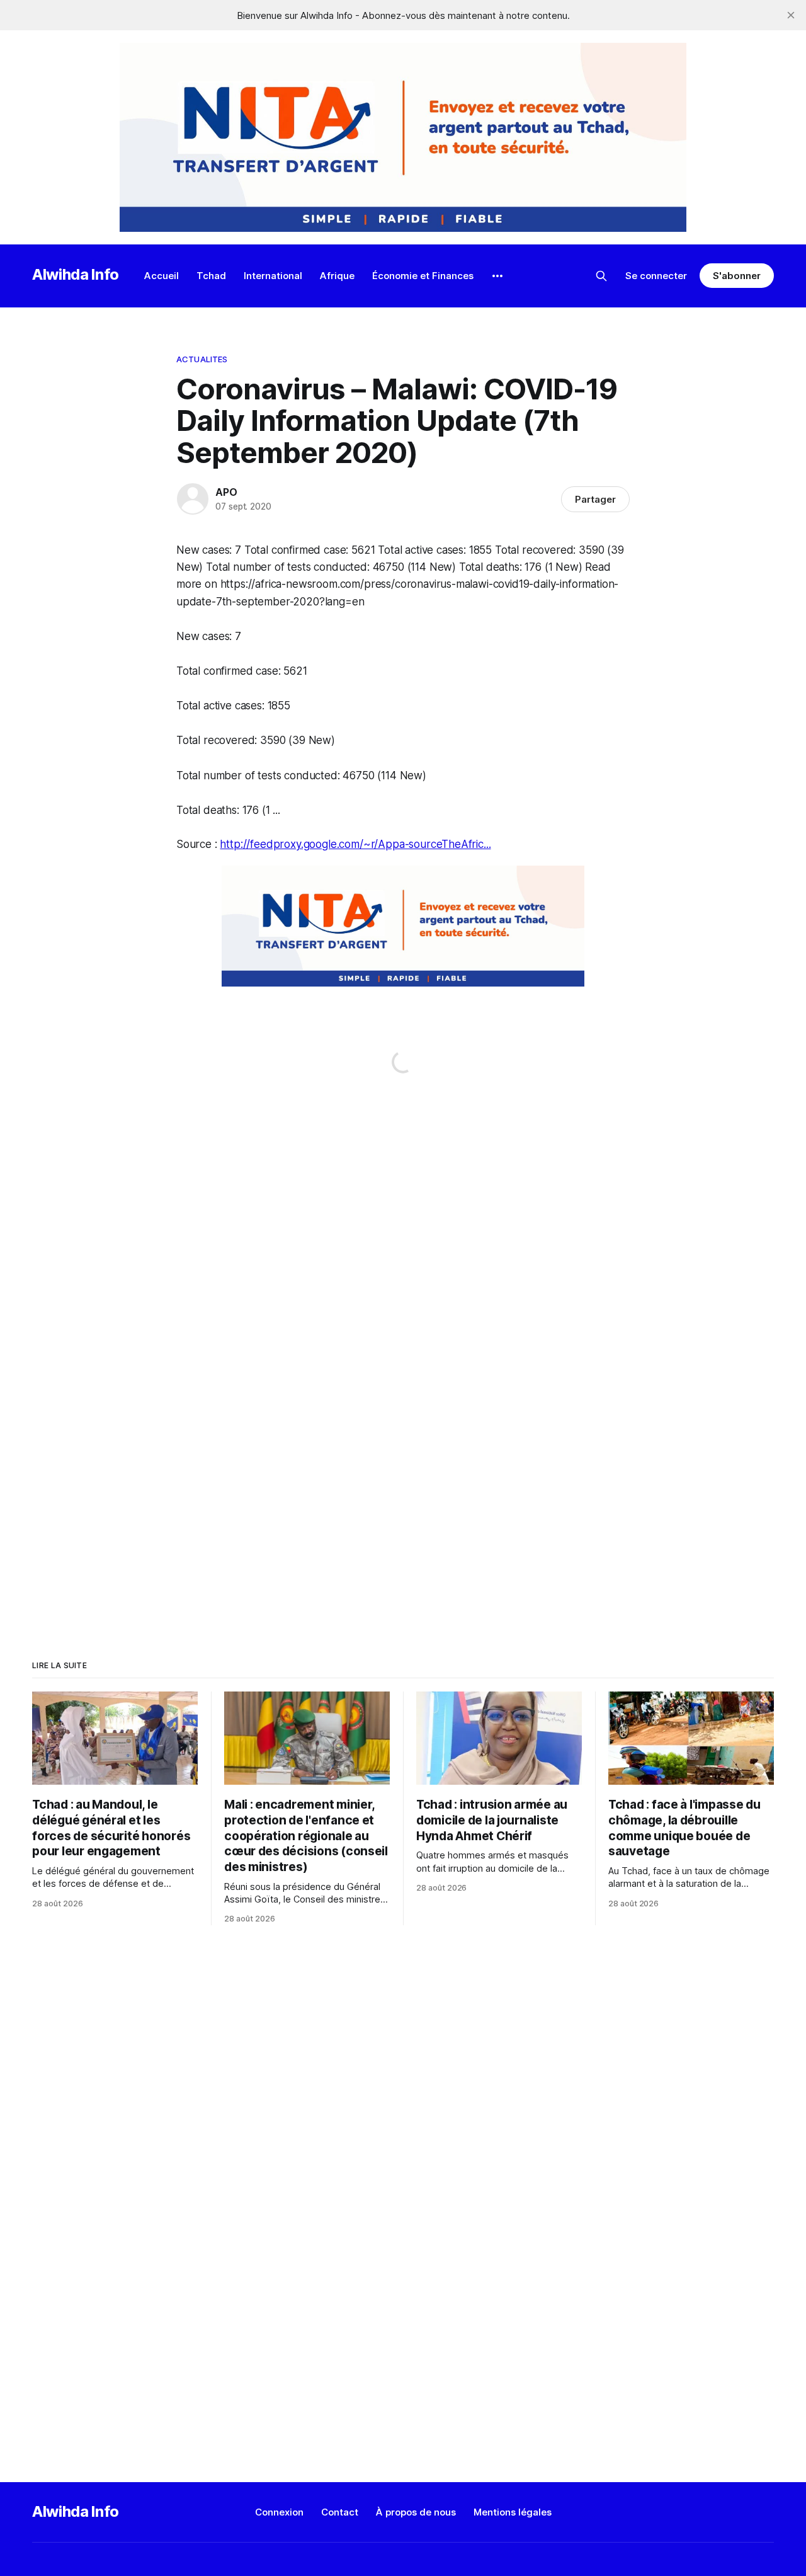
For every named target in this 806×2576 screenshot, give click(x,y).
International (273, 276)
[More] (497, 276)
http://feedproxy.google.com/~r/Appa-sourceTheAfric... (355, 844)
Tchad (211, 276)
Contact (340, 2512)
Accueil (162, 276)
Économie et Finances (423, 276)
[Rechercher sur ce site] (601, 276)
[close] (791, 15)
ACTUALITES (202, 359)
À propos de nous (416, 2512)
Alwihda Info (76, 274)
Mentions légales (513, 2512)
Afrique (337, 276)
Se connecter (656, 276)
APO (226, 492)
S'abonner (736, 276)
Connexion (279, 2512)
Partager (595, 499)
